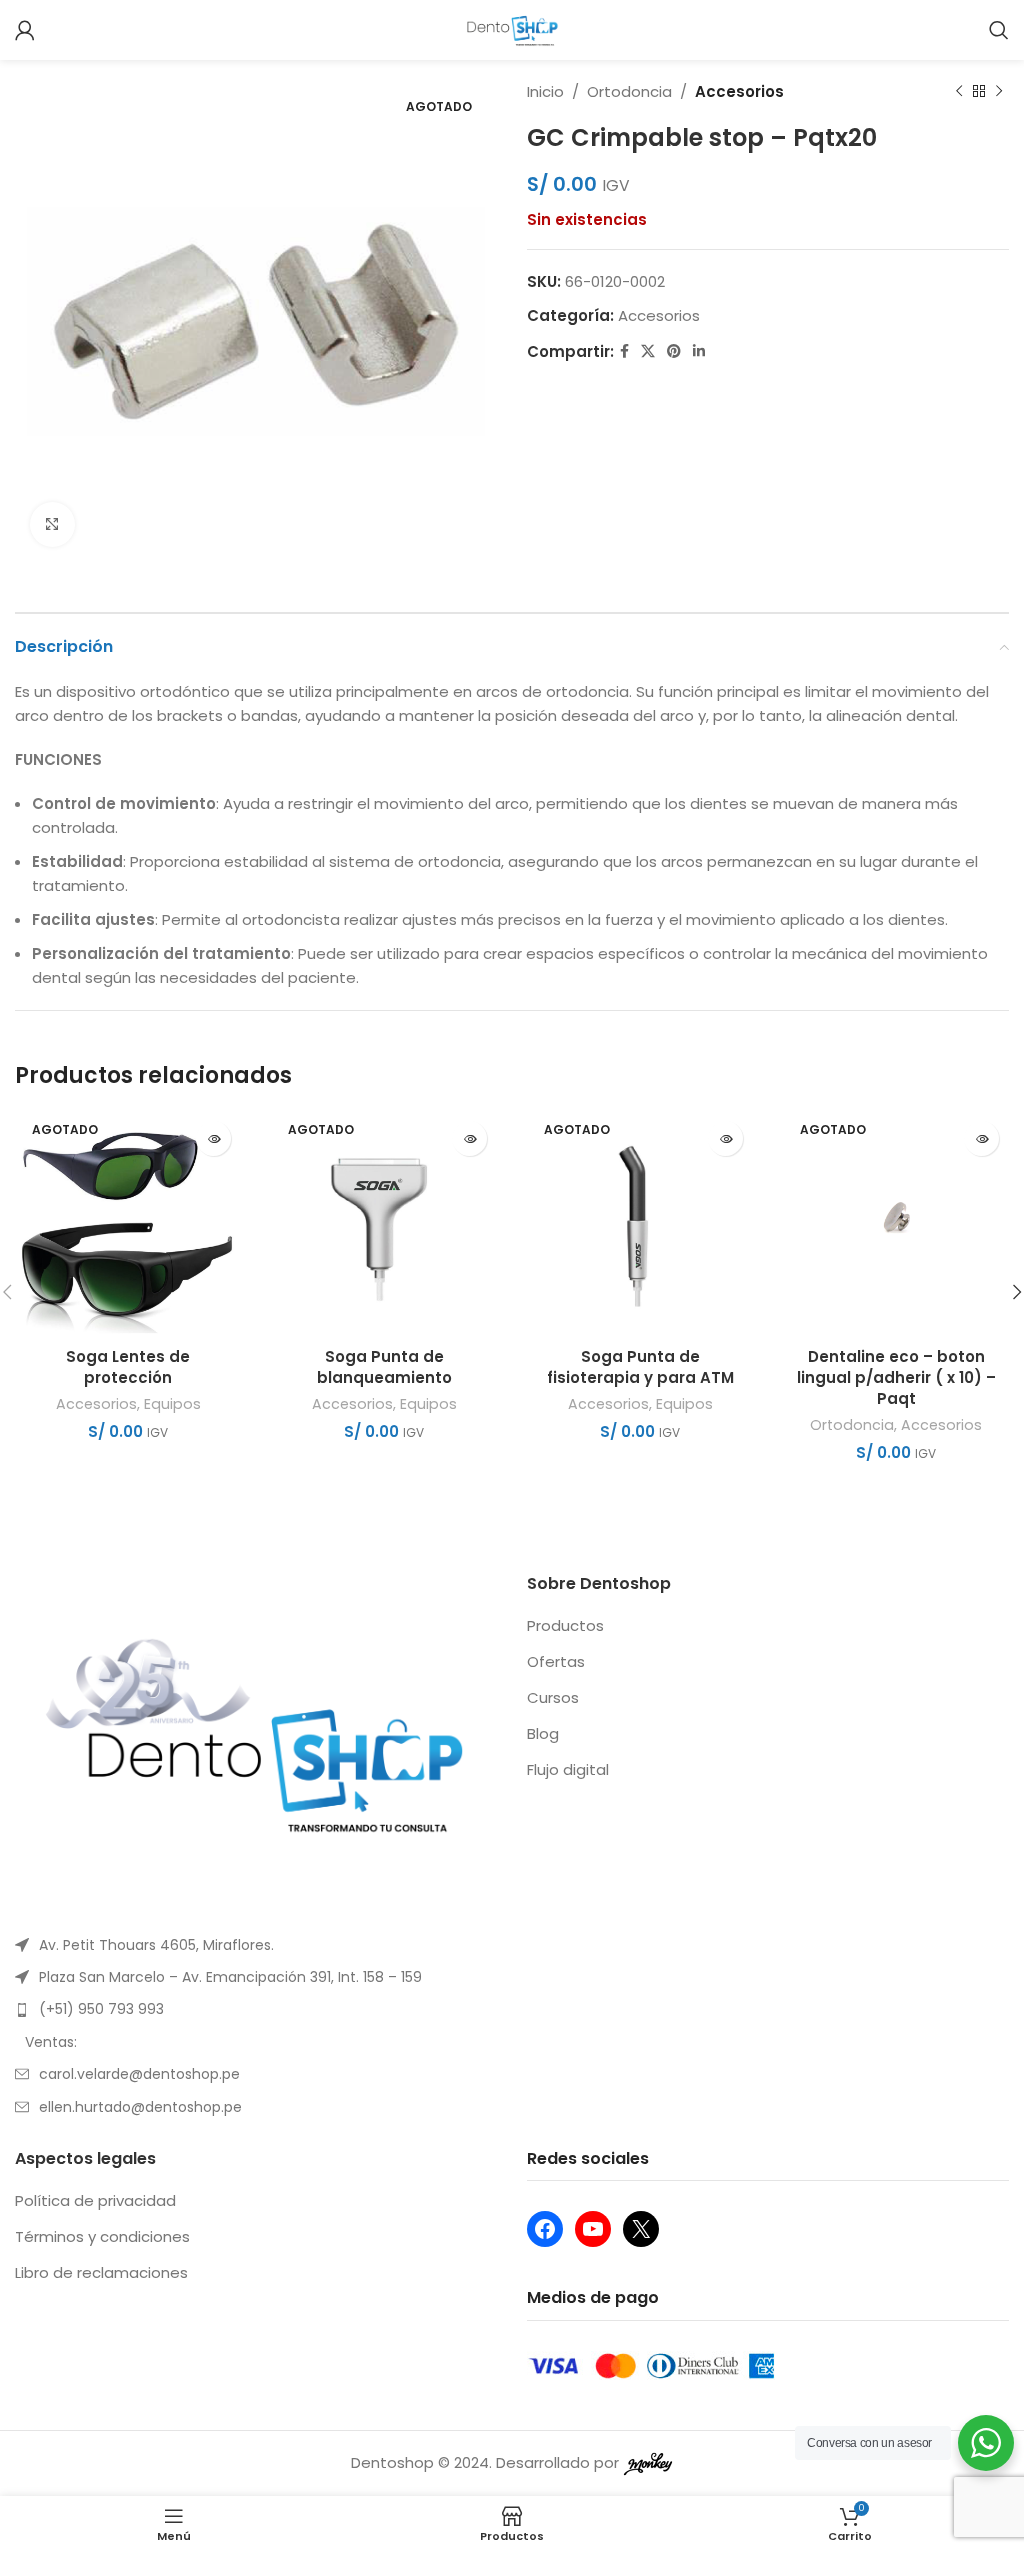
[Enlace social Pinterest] (674, 351)
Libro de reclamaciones (101, 2272)
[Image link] (256, 1741)
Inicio (545, 91)
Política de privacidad (95, 2200)
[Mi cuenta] (25, 30)
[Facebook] (545, 2229)
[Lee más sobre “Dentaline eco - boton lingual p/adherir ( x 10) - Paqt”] (981, 1138)
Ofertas (556, 1661)
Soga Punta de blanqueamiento (384, 1367)
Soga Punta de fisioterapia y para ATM (640, 1367)
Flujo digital (568, 1769)
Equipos (172, 1404)
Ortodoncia (629, 91)
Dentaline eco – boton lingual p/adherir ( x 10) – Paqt (896, 1377)
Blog (543, 1733)
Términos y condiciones (102, 2236)
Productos (565, 1625)
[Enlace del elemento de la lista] (256, 1945)
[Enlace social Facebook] (624, 351)
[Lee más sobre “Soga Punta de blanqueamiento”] (469, 1138)
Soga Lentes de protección (128, 1367)
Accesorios (739, 91)
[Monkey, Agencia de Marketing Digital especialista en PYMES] (648, 2462)
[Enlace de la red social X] (648, 351)
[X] (641, 2229)
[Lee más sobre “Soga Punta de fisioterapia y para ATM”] (725, 1138)
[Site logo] (512, 28)
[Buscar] (999, 30)
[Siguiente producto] (999, 92)
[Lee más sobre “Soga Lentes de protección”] (213, 1138)
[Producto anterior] (959, 92)
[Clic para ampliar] (52, 524)
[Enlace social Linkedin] (699, 351)
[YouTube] (593, 2229)
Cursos (553, 1697)
